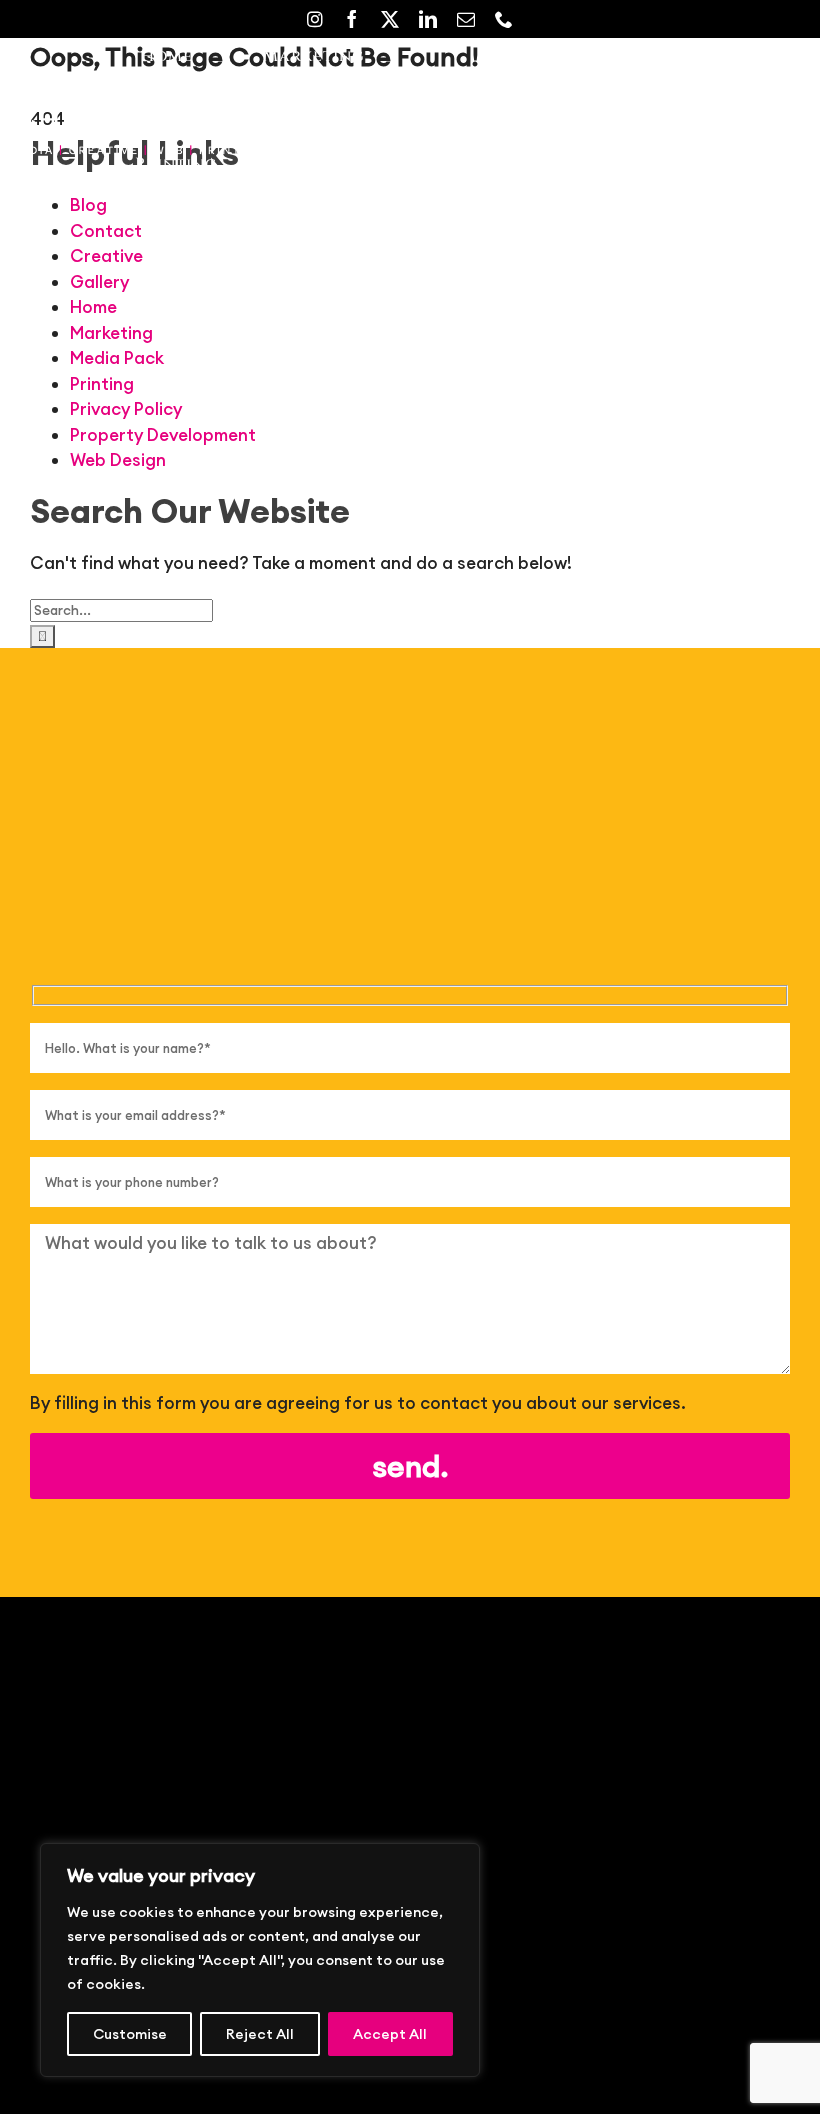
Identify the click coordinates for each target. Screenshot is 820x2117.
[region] (260, 1960)
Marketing (111, 333)
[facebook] (352, 19)
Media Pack (117, 358)
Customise (130, 2034)
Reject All (260, 2034)
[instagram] (315, 19)
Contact (106, 231)
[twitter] (390, 19)
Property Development (163, 435)
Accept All (390, 2034)
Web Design (118, 460)
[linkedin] (428, 19)
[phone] (504, 19)
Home (93, 307)
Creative (106, 256)
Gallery (99, 282)
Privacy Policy (126, 409)
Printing (102, 384)
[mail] (466, 19)
